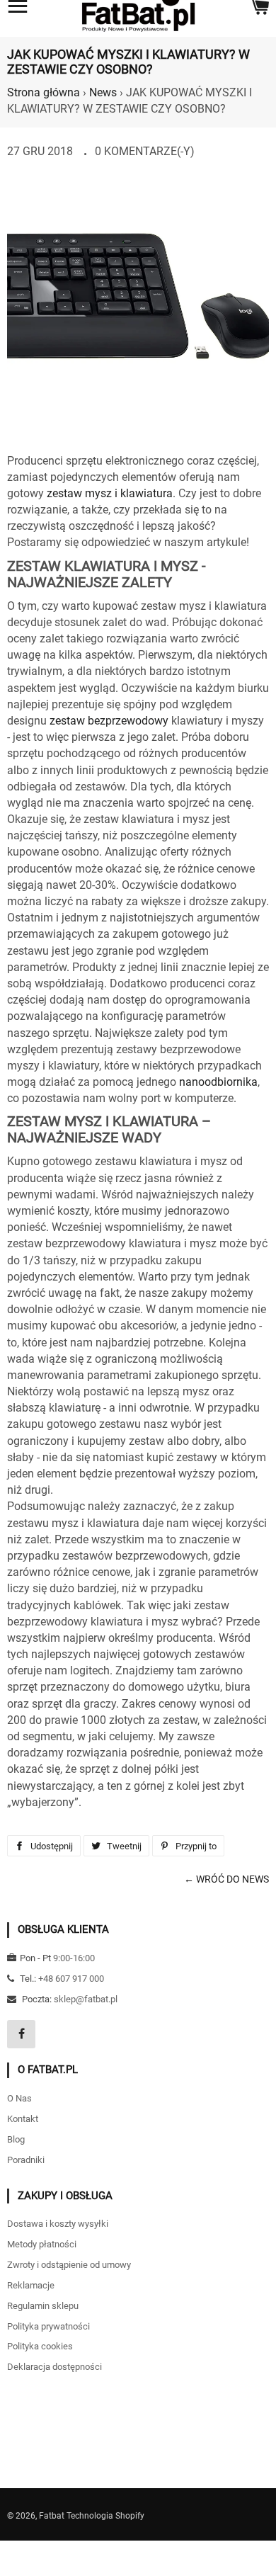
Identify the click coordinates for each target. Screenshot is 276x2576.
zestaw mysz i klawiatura (110, 493)
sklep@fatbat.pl (86, 1999)
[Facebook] (21, 2034)
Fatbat (52, 2516)
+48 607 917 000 (71, 1979)
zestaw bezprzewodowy (109, 721)
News (103, 92)
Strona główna (44, 92)
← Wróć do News (226, 1879)
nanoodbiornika (218, 1082)
